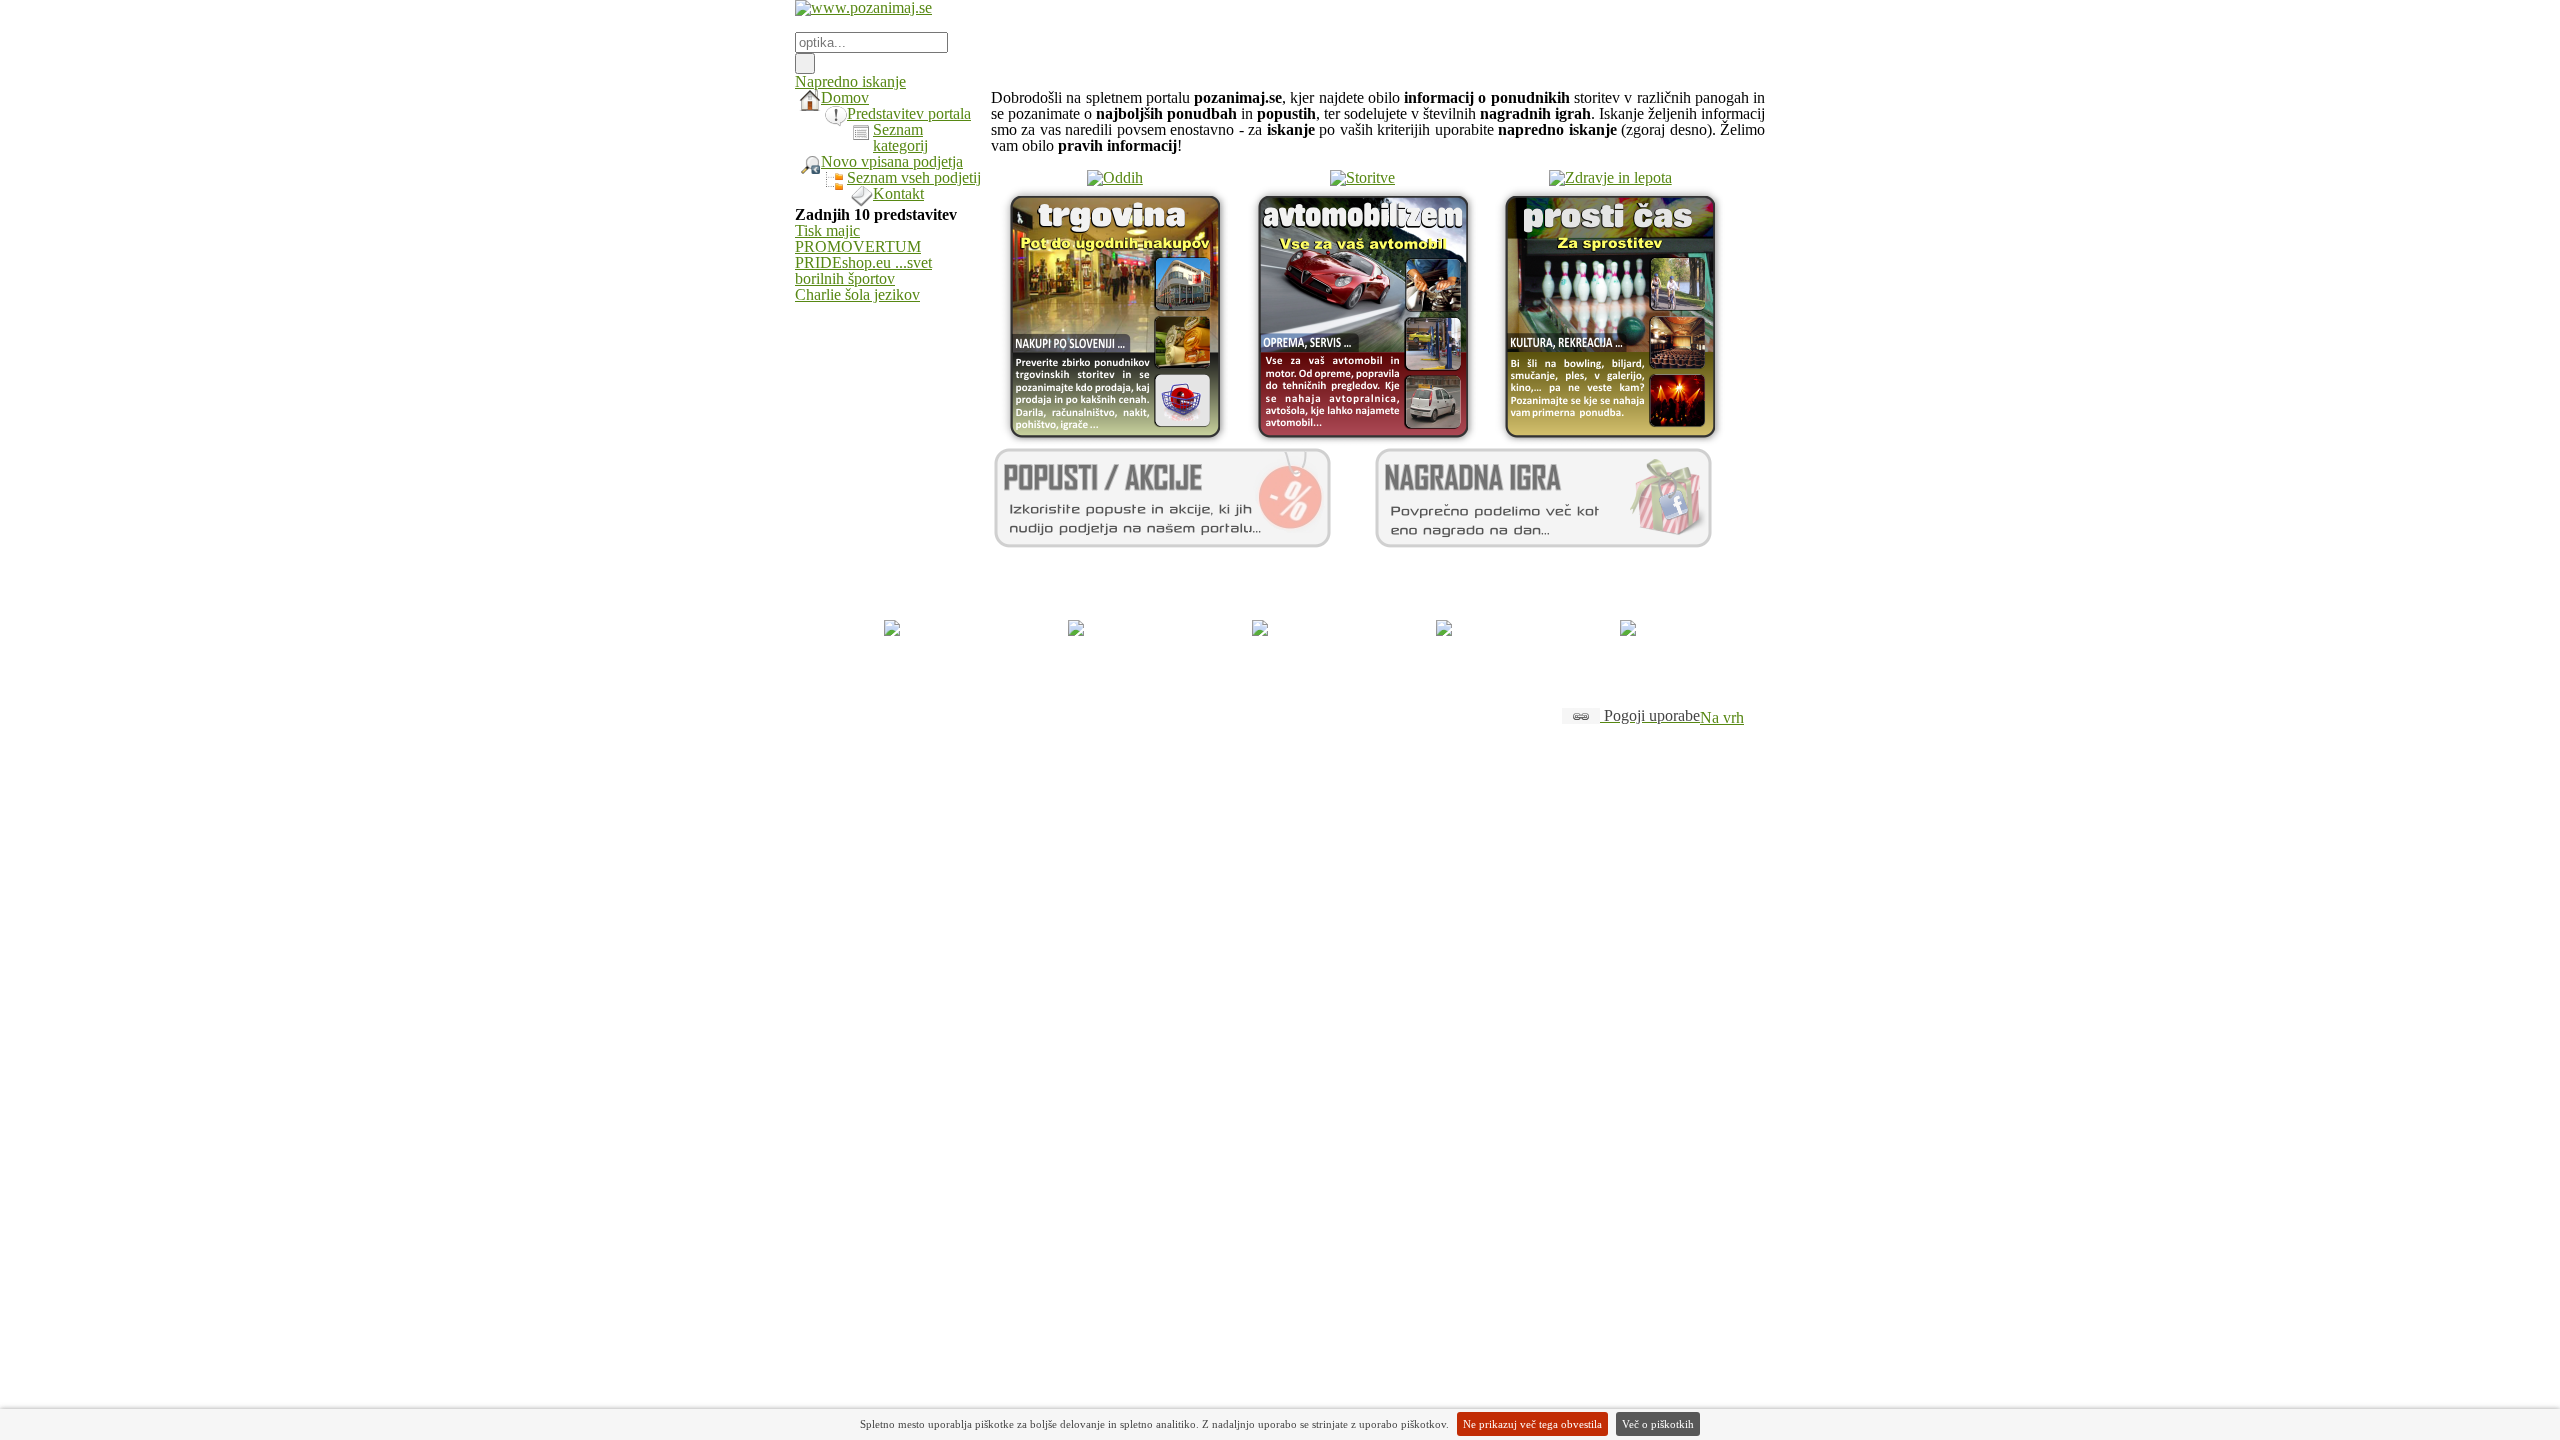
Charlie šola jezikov (857, 294)
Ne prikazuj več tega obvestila (1532, 1424)
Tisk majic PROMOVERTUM (858, 238)
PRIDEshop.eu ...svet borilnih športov (863, 270)
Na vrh (1722, 717)
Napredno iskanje (850, 81)
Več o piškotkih (1658, 1424)
